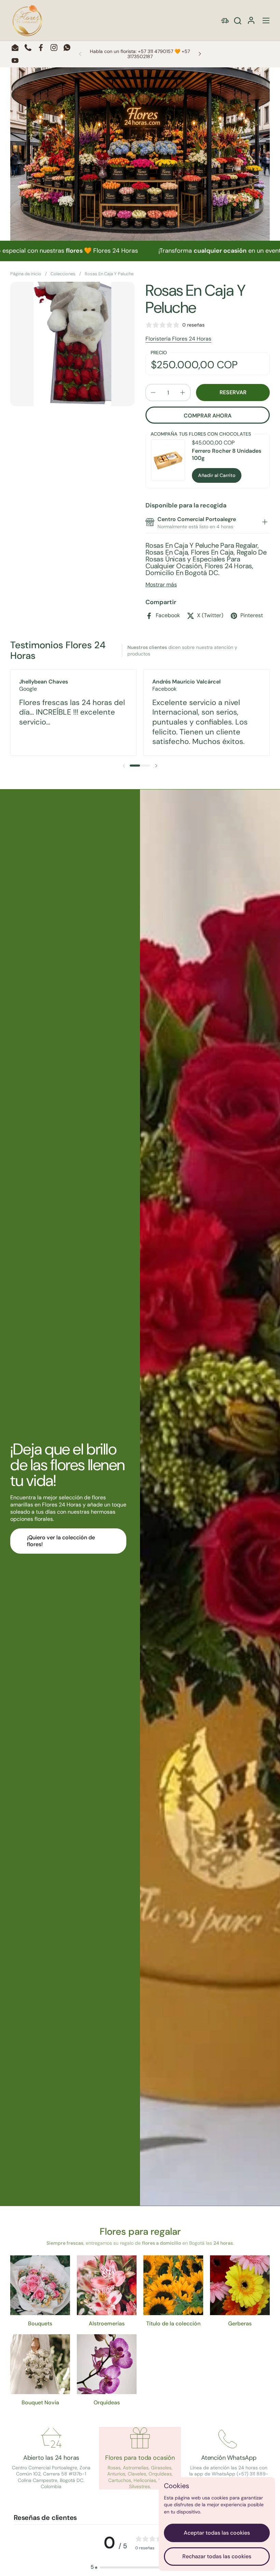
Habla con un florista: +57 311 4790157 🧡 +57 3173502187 (140, 54)
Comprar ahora (208, 416)
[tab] (265, 523)
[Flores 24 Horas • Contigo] (27, 21)
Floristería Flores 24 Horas (178, 339)
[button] (237, 21)
